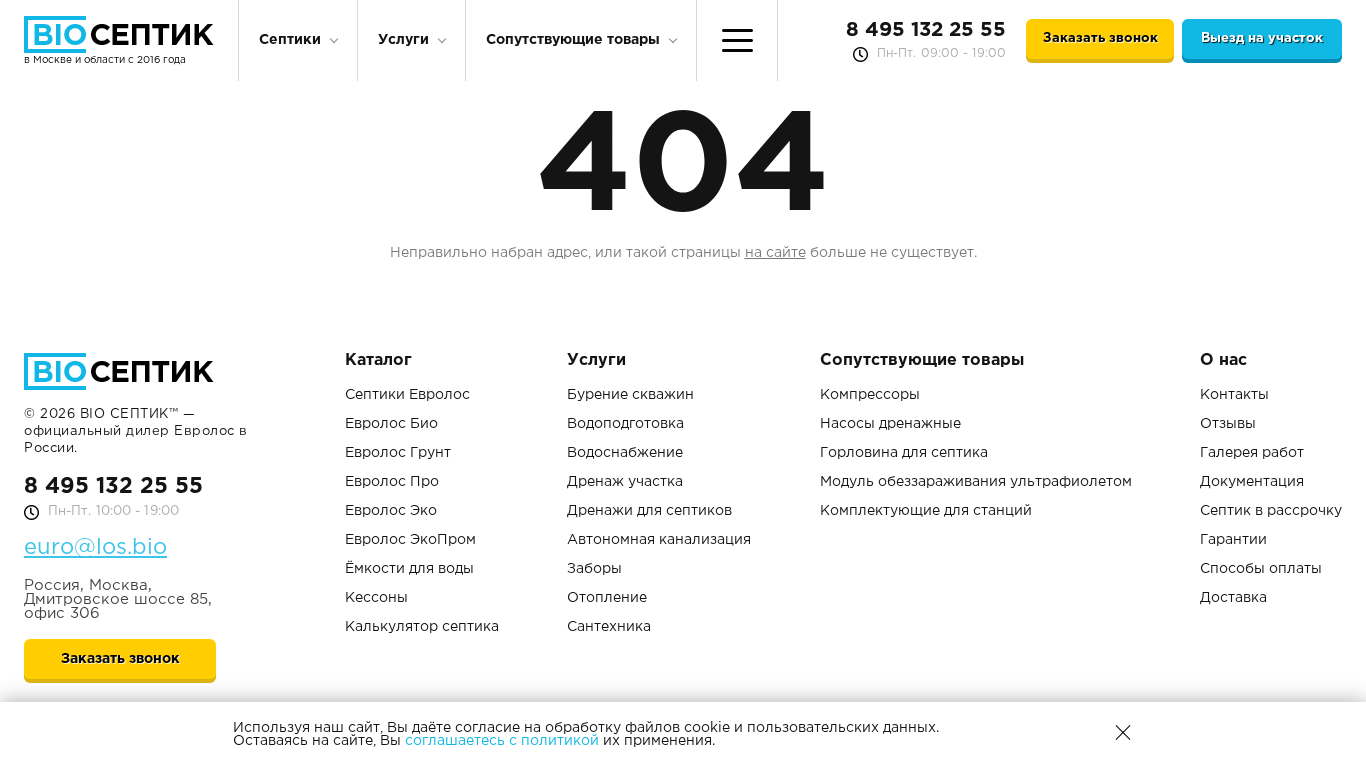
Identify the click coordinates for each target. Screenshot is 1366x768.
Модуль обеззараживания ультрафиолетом (976, 482)
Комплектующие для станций (926, 511)
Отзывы (1228, 424)
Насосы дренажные (890, 424)
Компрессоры (870, 395)
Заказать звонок (1100, 38)
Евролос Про (392, 482)
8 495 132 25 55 (926, 30)
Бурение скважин (630, 395)
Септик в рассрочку (1271, 511)
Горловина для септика (904, 453)
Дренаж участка (625, 482)
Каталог (378, 360)
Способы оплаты (1261, 569)
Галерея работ (1252, 453)
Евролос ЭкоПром (410, 540)
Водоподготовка (625, 424)
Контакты (1234, 395)
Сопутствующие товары (573, 40)
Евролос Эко (391, 511)
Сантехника (609, 627)
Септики (290, 40)
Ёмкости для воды (409, 569)
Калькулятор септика (422, 627)
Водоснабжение (625, 453)
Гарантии (1233, 540)
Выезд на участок (1262, 38)
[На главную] (119, 34)
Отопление (607, 598)
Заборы (594, 569)
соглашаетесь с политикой (502, 741)
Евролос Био (391, 424)
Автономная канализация (659, 540)
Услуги (403, 40)
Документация (1252, 482)
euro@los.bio (95, 548)
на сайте (775, 253)
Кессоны (376, 598)
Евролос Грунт (398, 453)
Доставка (1233, 598)
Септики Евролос (407, 395)
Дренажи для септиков (649, 511)
